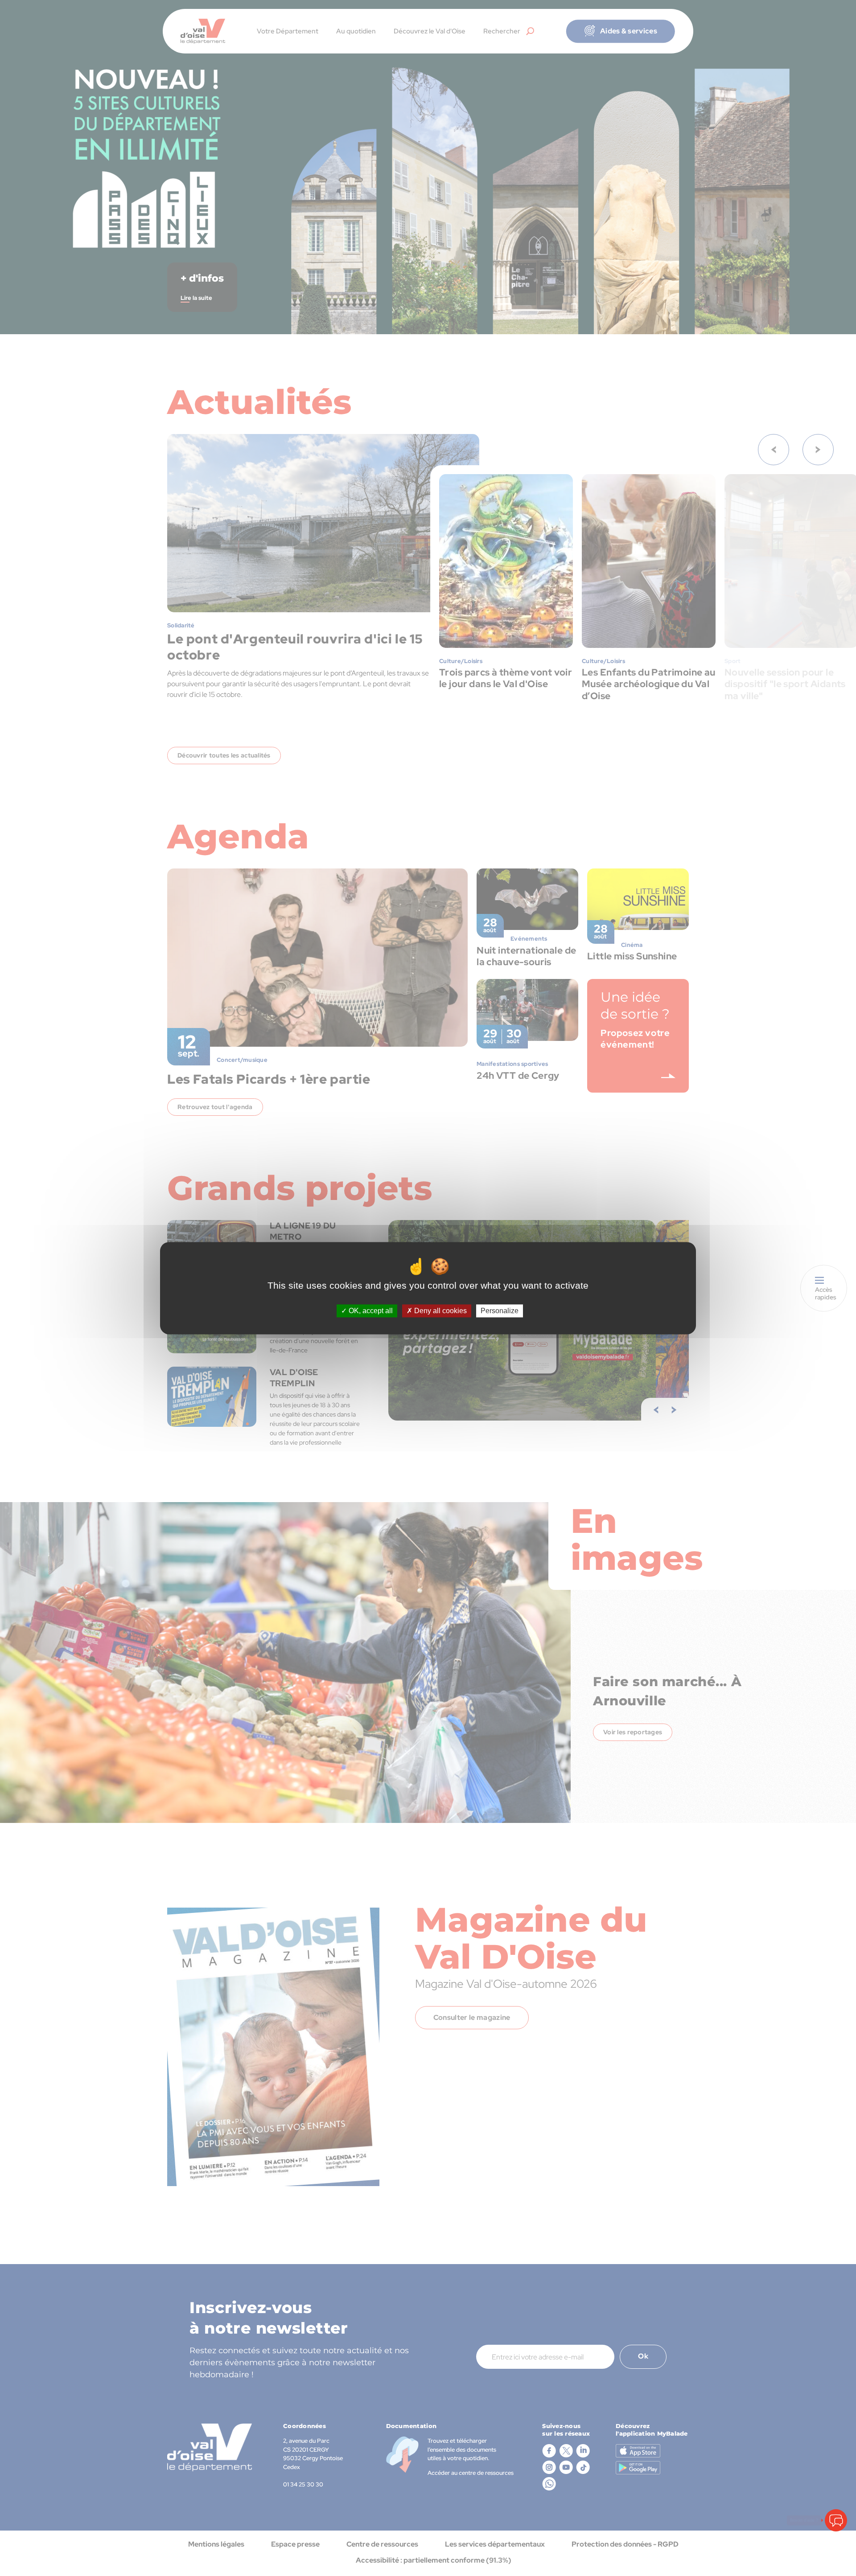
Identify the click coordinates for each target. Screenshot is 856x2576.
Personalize (500, 1311)
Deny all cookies (440, 1311)
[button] (836, 2520)
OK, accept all (370, 1311)
